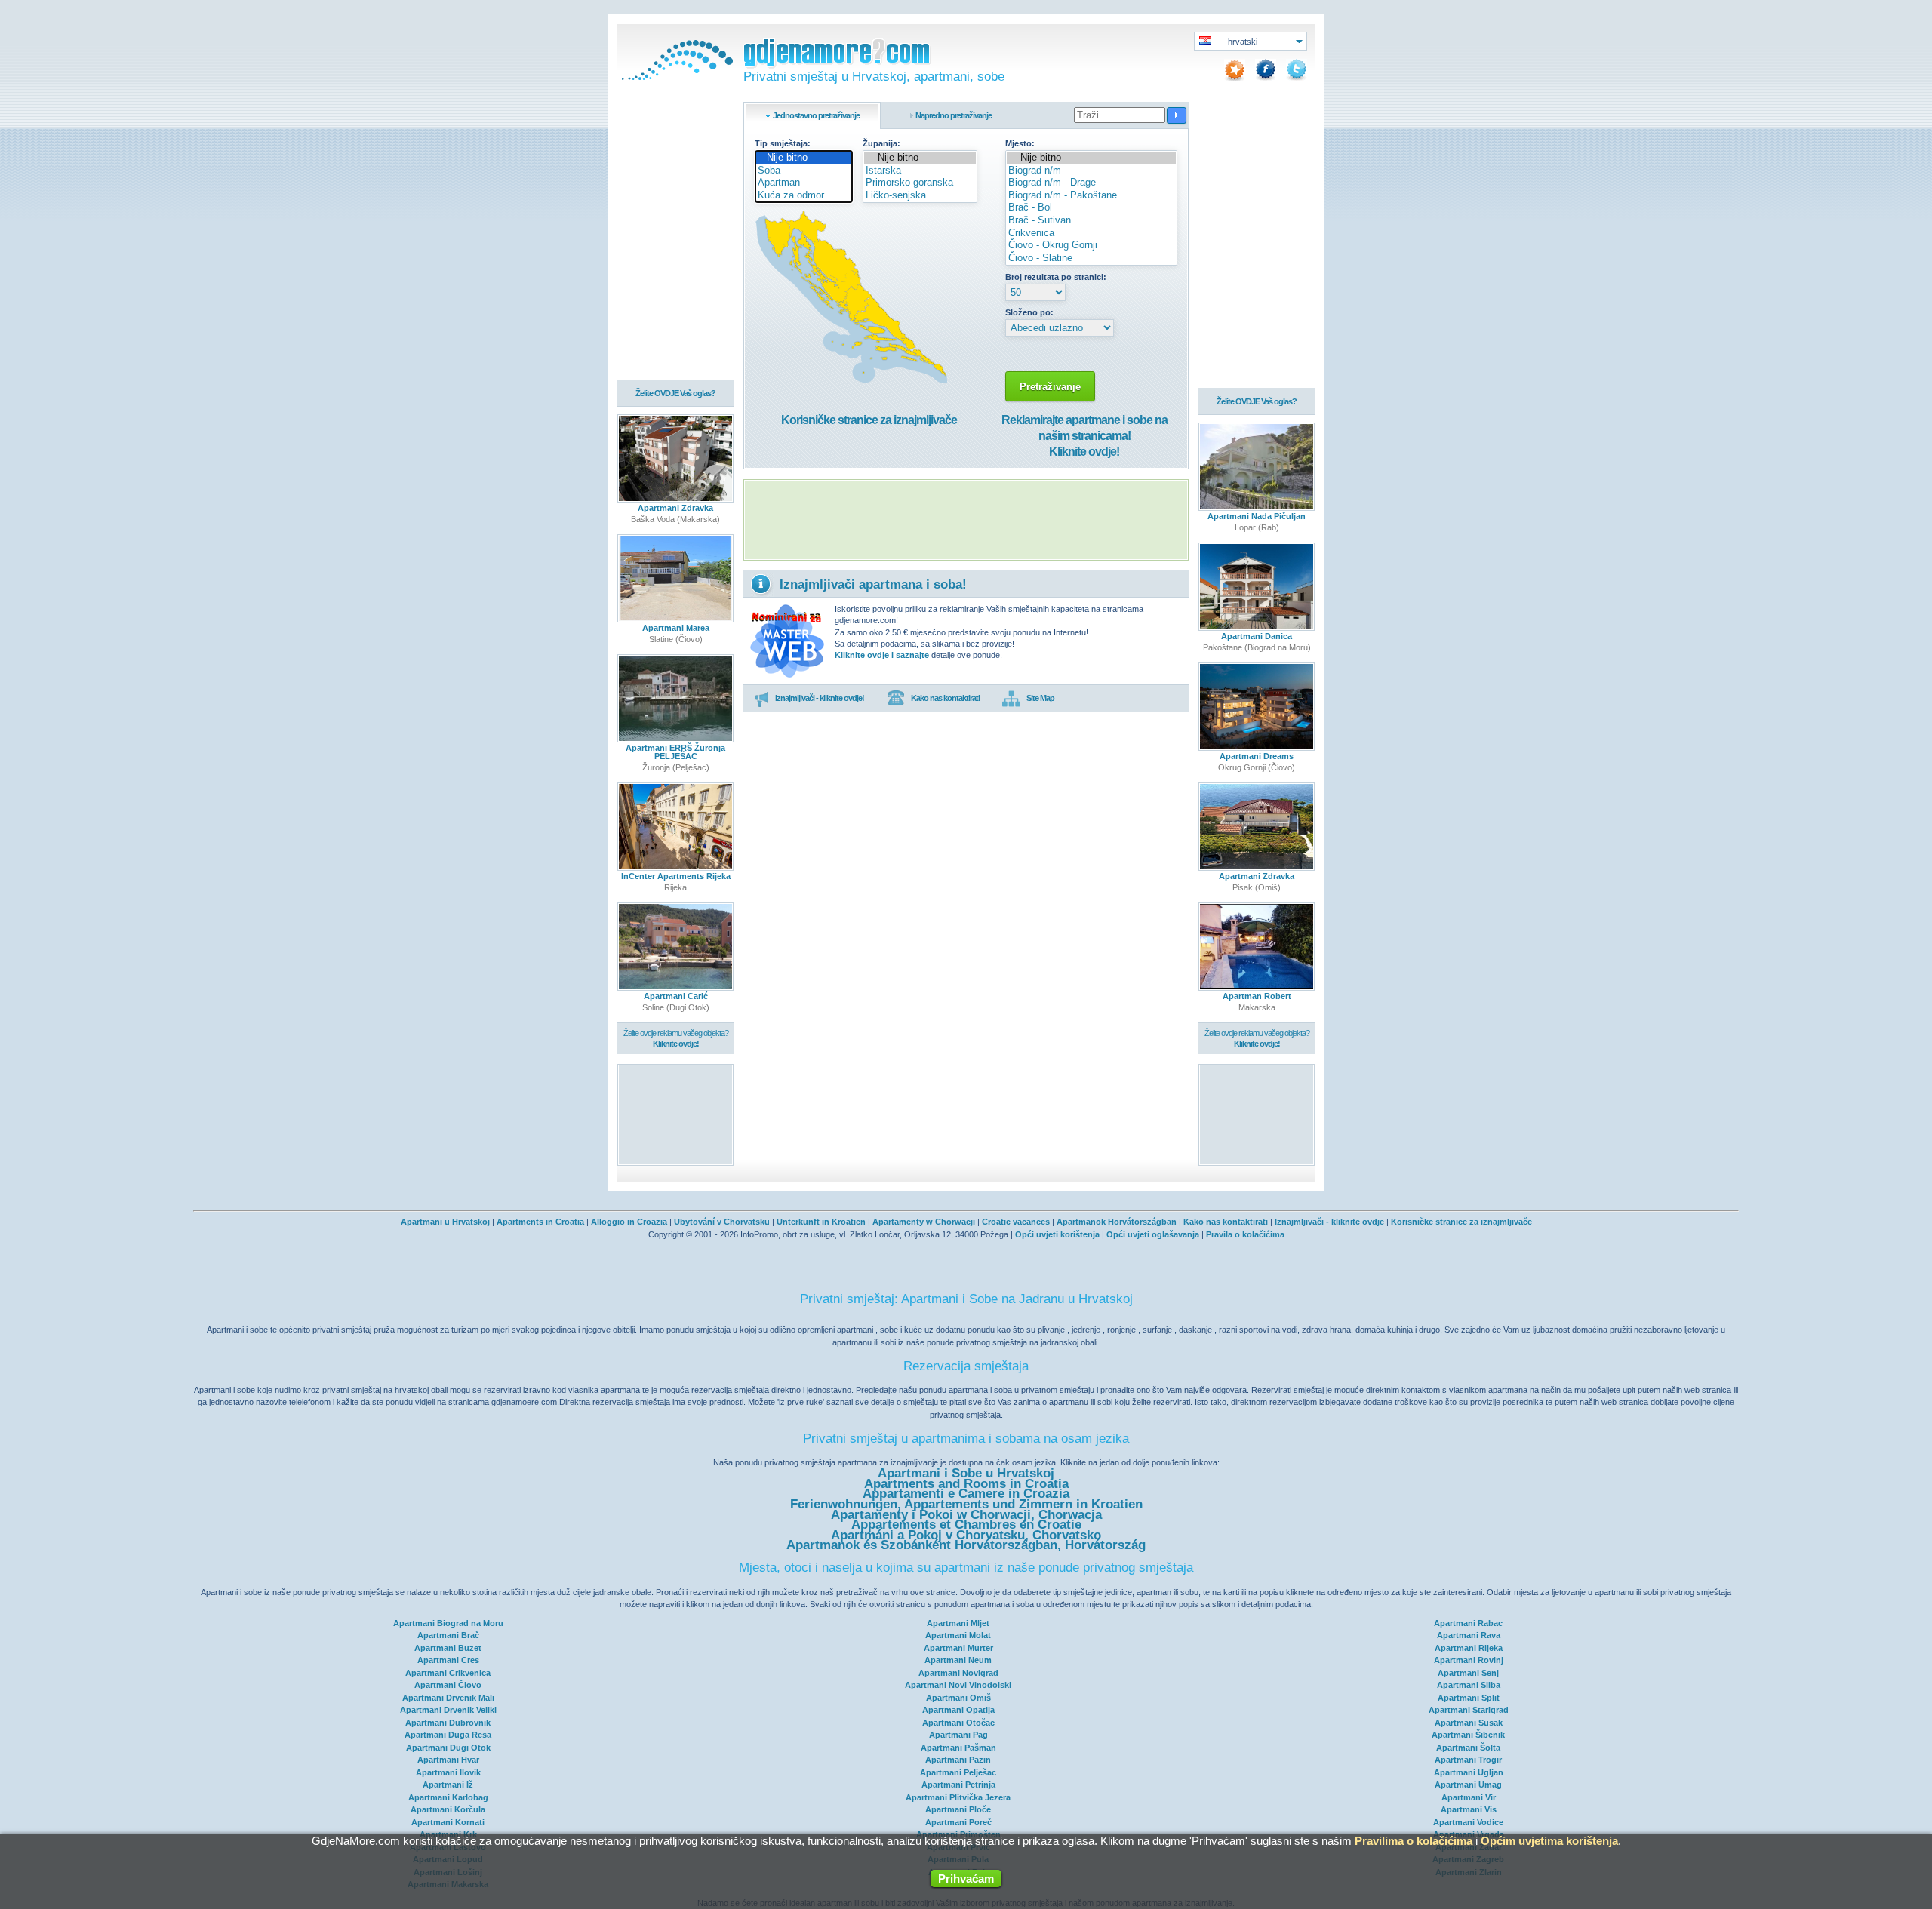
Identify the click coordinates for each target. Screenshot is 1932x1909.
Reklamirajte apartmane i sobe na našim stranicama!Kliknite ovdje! (1084, 436)
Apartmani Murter (958, 1648)
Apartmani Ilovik (448, 1772)
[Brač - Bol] (1091, 208)
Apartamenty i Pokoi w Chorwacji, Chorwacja (966, 1515)
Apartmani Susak (1469, 1723)
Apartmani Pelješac (958, 1772)
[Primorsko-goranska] (920, 183)
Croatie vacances (1016, 1222)
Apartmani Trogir (1468, 1760)
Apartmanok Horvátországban (1117, 1222)
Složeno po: (1029, 312)
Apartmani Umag (1468, 1784)
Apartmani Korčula (448, 1809)
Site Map (1040, 698)
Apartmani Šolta (1468, 1748)
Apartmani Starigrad (1469, 1710)
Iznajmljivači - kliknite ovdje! (820, 698)
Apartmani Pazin (958, 1760)
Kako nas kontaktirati (945, 698)
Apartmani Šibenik (1468, 1735)
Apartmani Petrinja (958, 1784)
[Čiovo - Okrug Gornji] (1091, 246)
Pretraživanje (1050, 387)
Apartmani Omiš (958, 1698)
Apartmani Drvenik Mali (448, 1698)
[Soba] (804, 171)
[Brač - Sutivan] (1091, 221)
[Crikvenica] (1091, 234)
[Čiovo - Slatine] (1091, 258)
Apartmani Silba (1469, 1685)
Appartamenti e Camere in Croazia (966, 1494)
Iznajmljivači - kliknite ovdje (1329, 1222)
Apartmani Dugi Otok (448, 1748)
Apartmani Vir (1469, 1797)
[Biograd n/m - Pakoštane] (1091, 196)
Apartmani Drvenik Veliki (448, 1710)
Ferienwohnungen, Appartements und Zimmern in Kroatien (966, 1504)
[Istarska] (920, 171)
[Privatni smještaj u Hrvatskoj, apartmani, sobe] (675, 77)
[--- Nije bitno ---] (920, 158)
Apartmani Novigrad (958, 1673)
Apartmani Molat (958, 1635)
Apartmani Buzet (448, 1648)
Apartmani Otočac (958, 1723)
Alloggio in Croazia (629, 1222)
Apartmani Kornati (448, 1822)
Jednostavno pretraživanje (816, 115)
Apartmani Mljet (958, 1623)
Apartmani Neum (958, 1660)
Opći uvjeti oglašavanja (1153, 1234)
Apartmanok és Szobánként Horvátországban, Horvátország (966, 1545)
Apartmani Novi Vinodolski (958, 1685)
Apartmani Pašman (958, 1748)
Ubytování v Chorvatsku (722, 1222)
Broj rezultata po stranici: (1056, 277)
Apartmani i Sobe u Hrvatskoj (966, 1473)
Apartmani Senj (1468, 1673)
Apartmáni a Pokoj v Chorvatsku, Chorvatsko (966, 1535)
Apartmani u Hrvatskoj (445, 1222)
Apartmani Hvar (448, 1760)
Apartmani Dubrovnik (448, 1723)
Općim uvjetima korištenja (1549, 1841)
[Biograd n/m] (1091, 171)
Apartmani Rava (1469, 1635)
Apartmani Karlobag (448, 1797)
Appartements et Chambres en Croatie (966, 1525)
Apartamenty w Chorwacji (924, 1222)
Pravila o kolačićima (1245, 1234)
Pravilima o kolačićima (1414, 1841)
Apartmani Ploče (958, 1809)
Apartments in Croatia (540, 1222)
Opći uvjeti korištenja (1057, 1234)
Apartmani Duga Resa (448, 1735)
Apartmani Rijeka (1469, 1648)
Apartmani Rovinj (1469, 1660)
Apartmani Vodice (1468, 1822)
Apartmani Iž (448, 1784)
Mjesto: (1020, 143)
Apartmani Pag (958, 1735)
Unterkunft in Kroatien (821, 1222)
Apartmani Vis (1469, 1809)
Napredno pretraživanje (954, 115)
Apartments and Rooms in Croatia (966, 1484)
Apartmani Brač (448, 1635)
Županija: (881, 143)
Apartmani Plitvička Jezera (958, 1797)
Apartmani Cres (448, 1660)
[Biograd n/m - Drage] (1091, 183)
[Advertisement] (966, 520)
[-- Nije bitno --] (804, 158)
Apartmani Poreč (958, 1822)
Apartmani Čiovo (448, 1685)
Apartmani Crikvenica (448, 1673)
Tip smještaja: (783, 143)
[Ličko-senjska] (920, 196)
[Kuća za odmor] (804, 196)
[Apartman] (804, 183)
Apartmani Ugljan (1469, 1772)
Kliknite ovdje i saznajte (882, 655)
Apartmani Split (1469, 1698)
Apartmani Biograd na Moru (448, 1623)
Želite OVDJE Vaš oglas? (675, 393)
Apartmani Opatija (958, 1710)
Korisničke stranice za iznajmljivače (869, 420)
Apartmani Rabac (1468, 1623)
